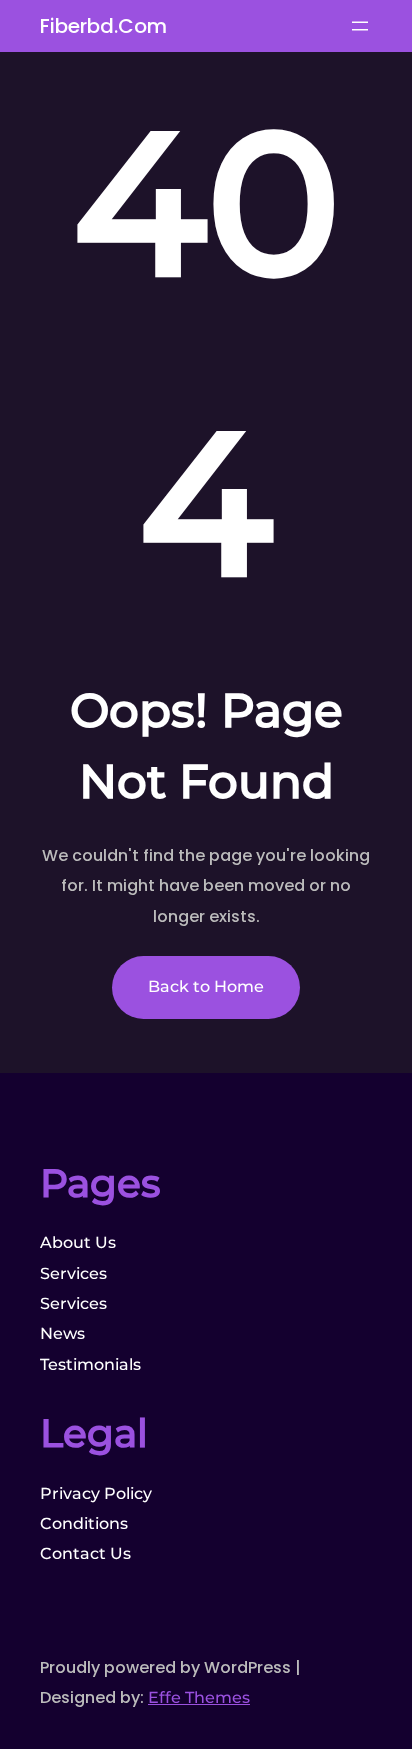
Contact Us (85, 1553)
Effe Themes (199, 1697)
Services (73, 1273)
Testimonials (90, 1364)
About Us (78, 1242)
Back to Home (206, 986)
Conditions (84, 1523)
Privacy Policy (96, 1493)
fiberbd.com (103, 26)
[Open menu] (360, 26)
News (62, 1333)
